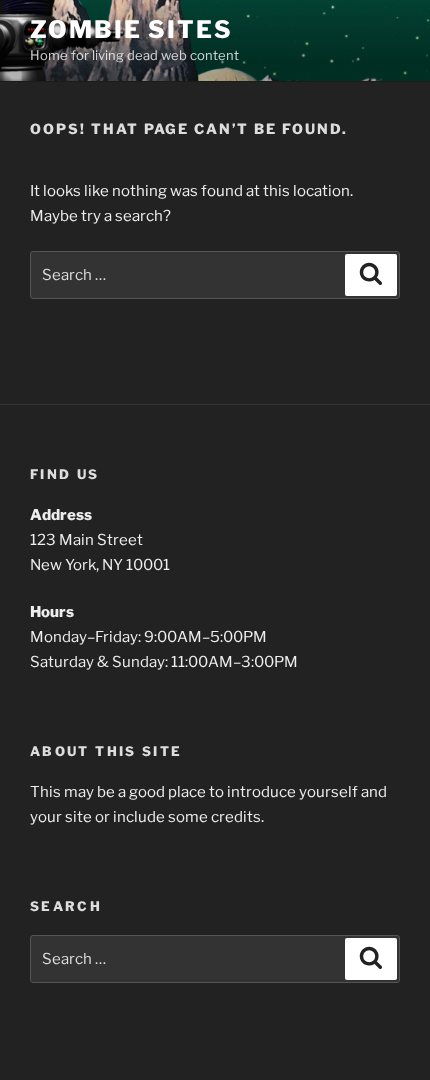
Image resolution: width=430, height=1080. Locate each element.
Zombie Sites (131, 29)
